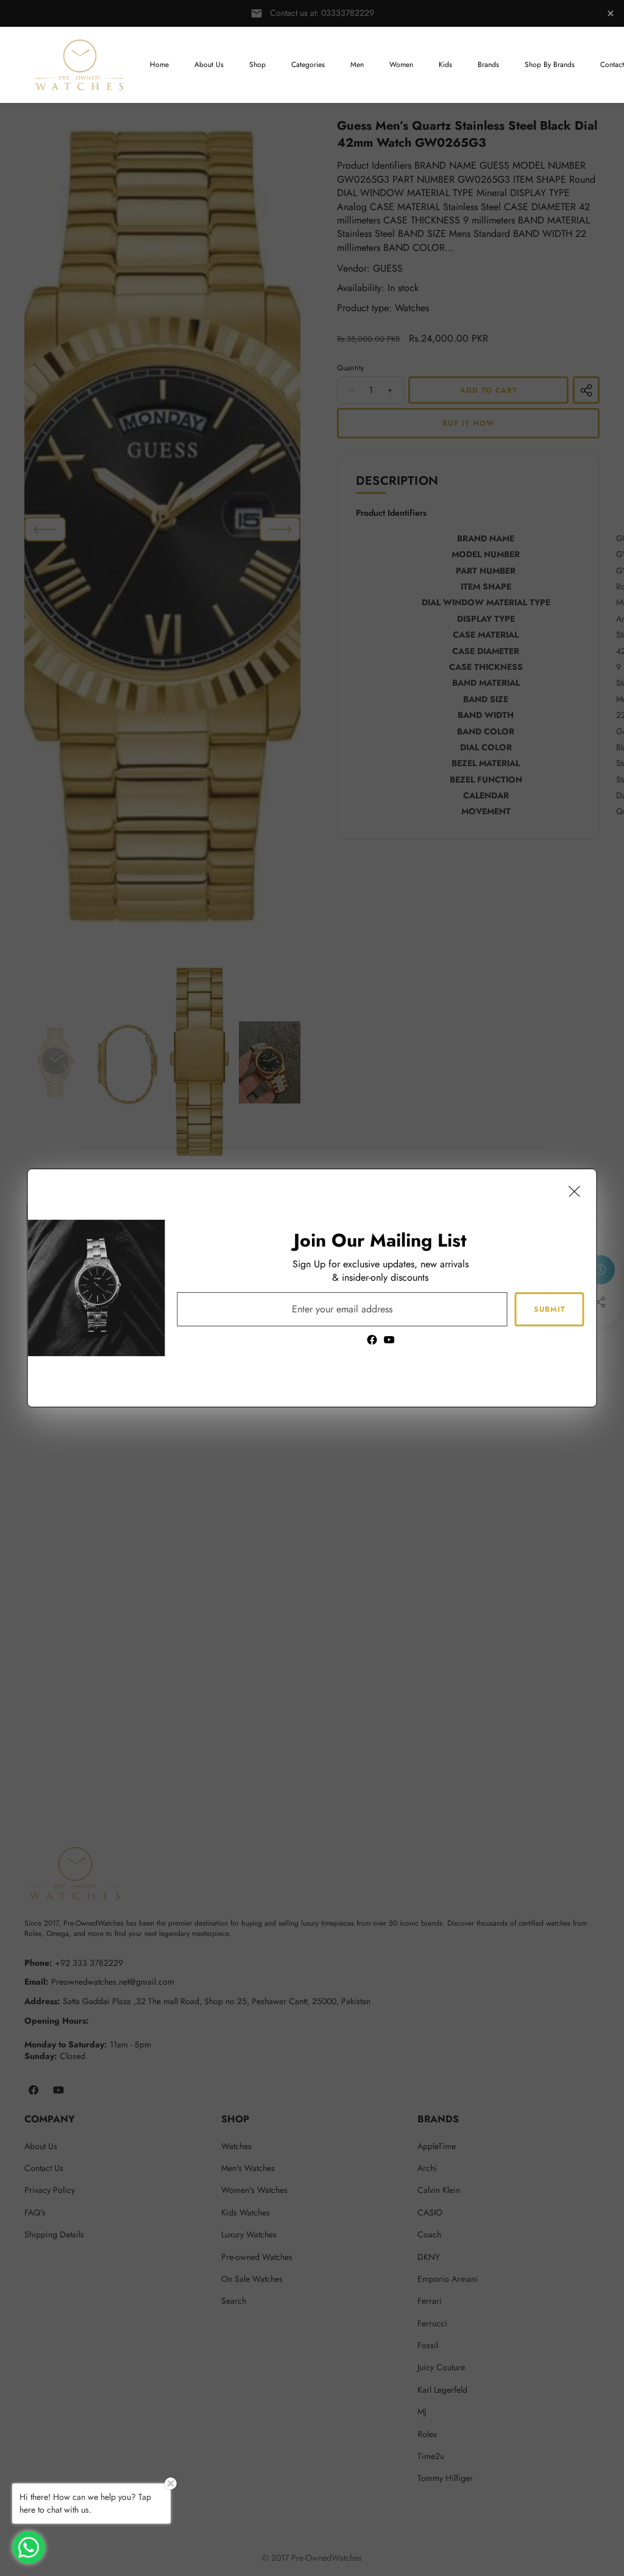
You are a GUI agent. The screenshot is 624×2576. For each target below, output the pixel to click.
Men (357, 65)
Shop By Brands (550, 65)
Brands (488, 65)
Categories (308, 65)
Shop (257, 65)
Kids (445, 65)
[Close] (575, 1191)
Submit (550, 1309)
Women (401, 65)
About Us (209, 65)
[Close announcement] (611, 13)
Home (159, 65)
